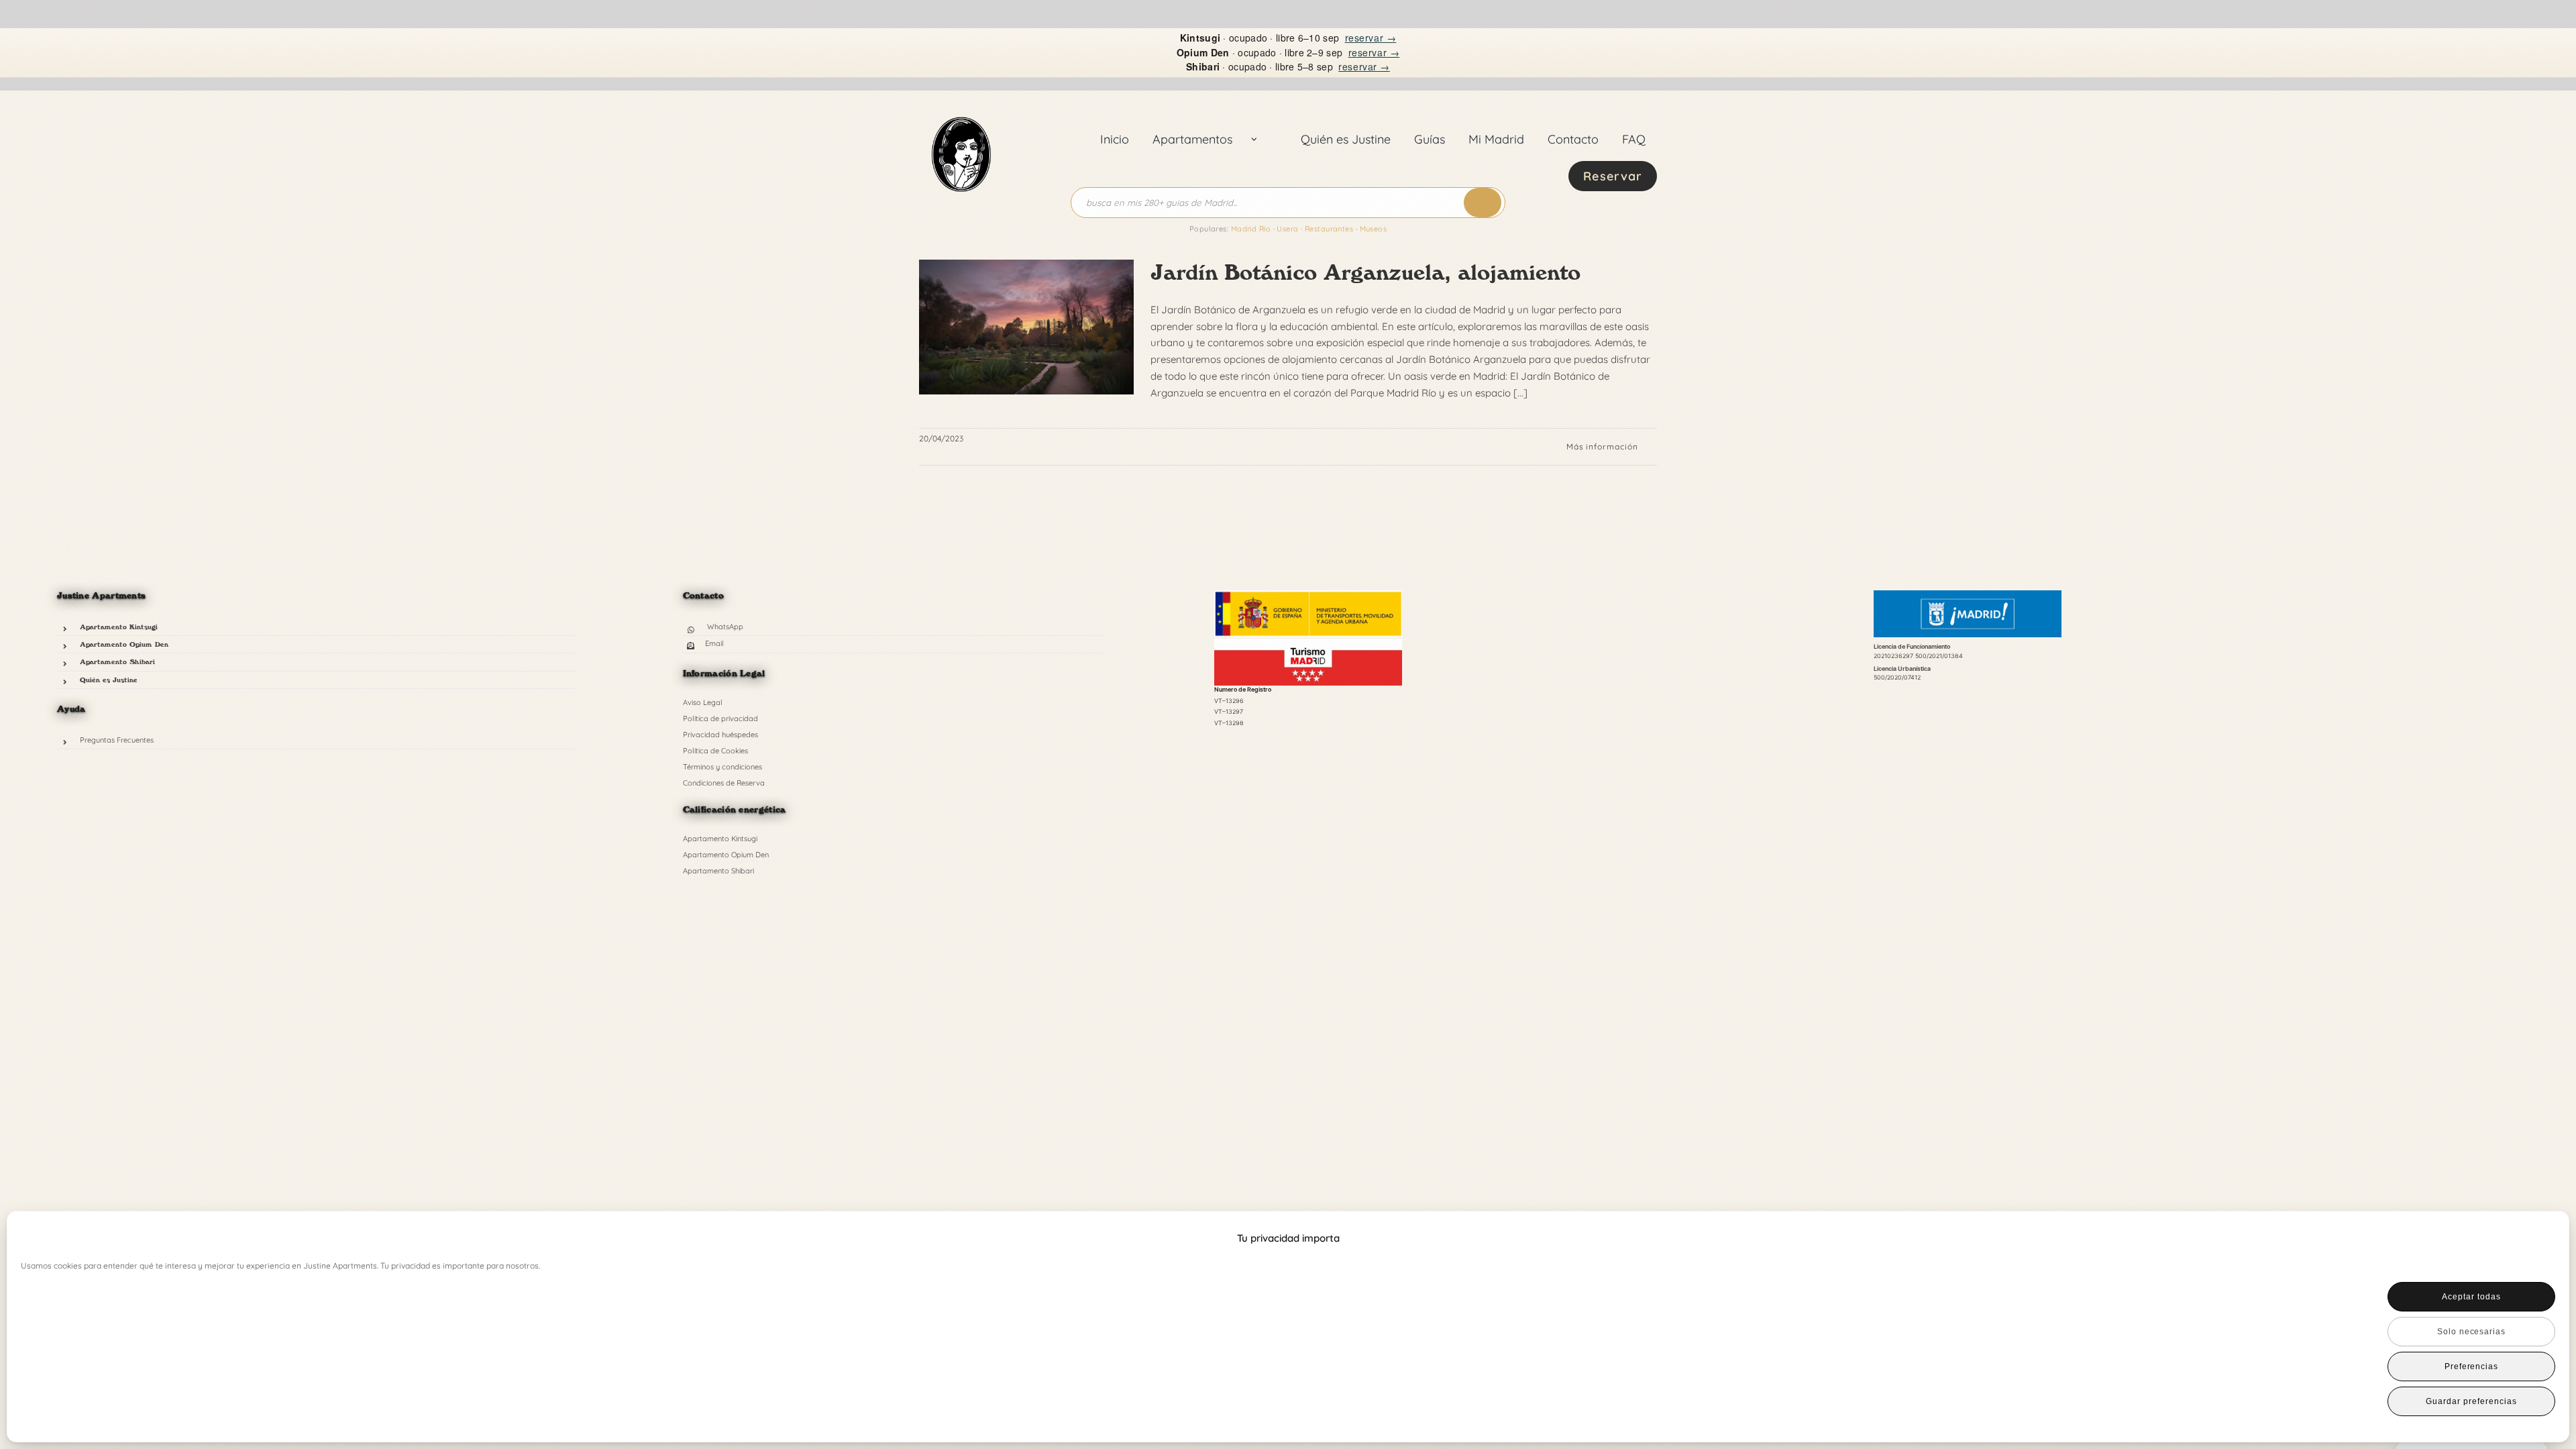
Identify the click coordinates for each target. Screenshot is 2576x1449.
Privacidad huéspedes (720, 735)
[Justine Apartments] (961, 102)
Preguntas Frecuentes (117, 740)
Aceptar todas (2471, 1297)
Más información (1602, 446)
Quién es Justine (109, 680)
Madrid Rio (1251, 229)
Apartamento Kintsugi (119, 627)
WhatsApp (725, 627)
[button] (2536, 1238)
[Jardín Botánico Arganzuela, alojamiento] (1026, 327)
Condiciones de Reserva (724, 783)
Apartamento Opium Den (124, 644)
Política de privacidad (720, 718)
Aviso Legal (703, 702)
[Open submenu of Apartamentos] (1254, 140)
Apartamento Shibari (117, 661)
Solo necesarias (2471, 1332)
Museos (1374, 229)
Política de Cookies (715, 751)
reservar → (1371, 38)
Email (714, 643)
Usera (1287, 229)
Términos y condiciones (722, 767)
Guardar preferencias (2471, 1401)
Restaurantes (1329, 229)
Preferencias (2472, 1366)
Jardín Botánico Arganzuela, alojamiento (1365, 272)
